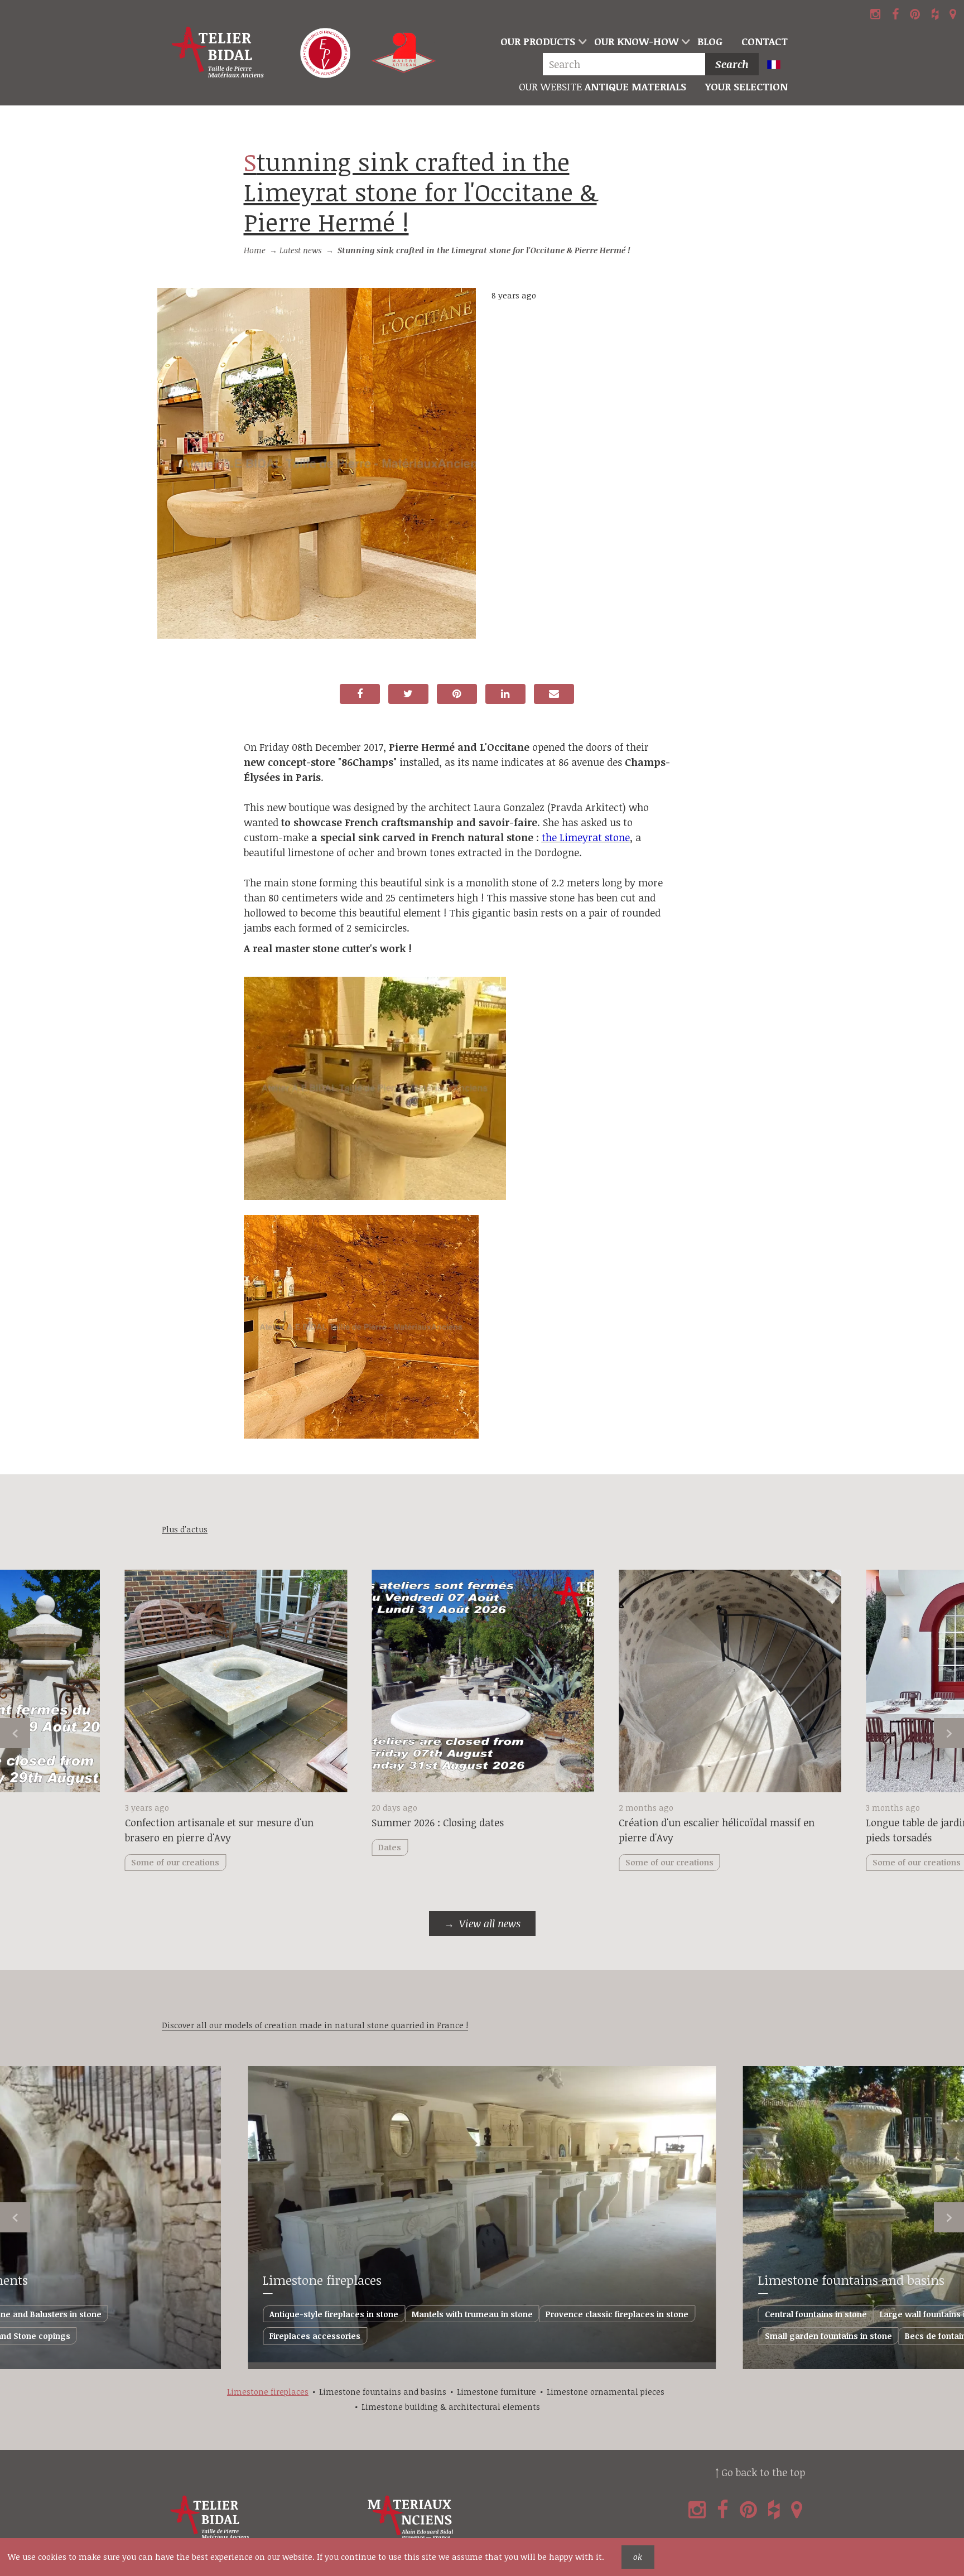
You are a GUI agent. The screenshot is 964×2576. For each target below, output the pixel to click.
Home (255, 250)
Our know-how (636, 41)
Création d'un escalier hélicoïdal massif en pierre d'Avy (717, 1830)
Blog (710, 41)
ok (638, 2557)
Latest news (300, 250)
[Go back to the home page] (219, 53)
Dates (390, 1847)
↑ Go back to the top (760, 2472)
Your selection (746, 86)
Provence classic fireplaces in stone (617, 2314)
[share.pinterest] (457, 694)
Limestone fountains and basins (851, 2280)
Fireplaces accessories (315, 2336)
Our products (538, 41)
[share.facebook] (360, 694)
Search (732, 64)
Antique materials (602, 86)
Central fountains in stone (816, 2314)
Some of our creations (669, 1862)
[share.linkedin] (505, 694)
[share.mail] (554, 694)
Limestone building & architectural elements (451, 2407)
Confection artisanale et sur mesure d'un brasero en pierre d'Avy (219, 1830)
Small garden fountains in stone (828, 2336)
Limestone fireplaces (322, 2280)
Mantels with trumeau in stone (472, 2314)
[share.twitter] (408, 694)
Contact (765, 41)
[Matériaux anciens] (464, 2518)
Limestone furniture (497, 2392)
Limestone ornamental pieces (606, 2392)
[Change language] (779, 66)
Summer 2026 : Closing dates (438, 1822)
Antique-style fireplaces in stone (334, 2314)
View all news (490, 1923)
